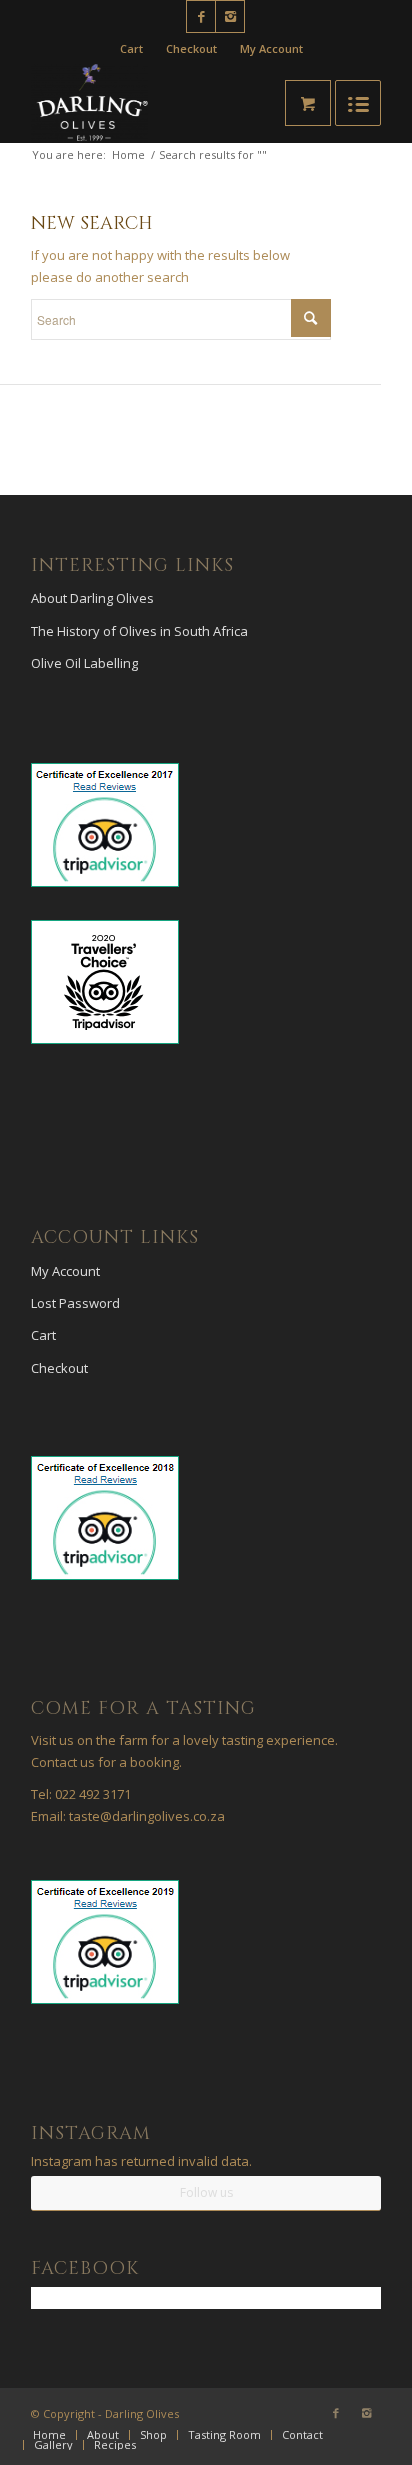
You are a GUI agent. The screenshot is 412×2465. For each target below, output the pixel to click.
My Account (271, 48)
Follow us (206, 2192)
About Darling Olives (92, 598)
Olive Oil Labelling (84, 663)
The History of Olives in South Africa (139, 631)
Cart (131, 48)
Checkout (191, 48)
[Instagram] (230, 16)
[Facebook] (201, 16)
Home (128, 154)
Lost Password (75, 1303)
